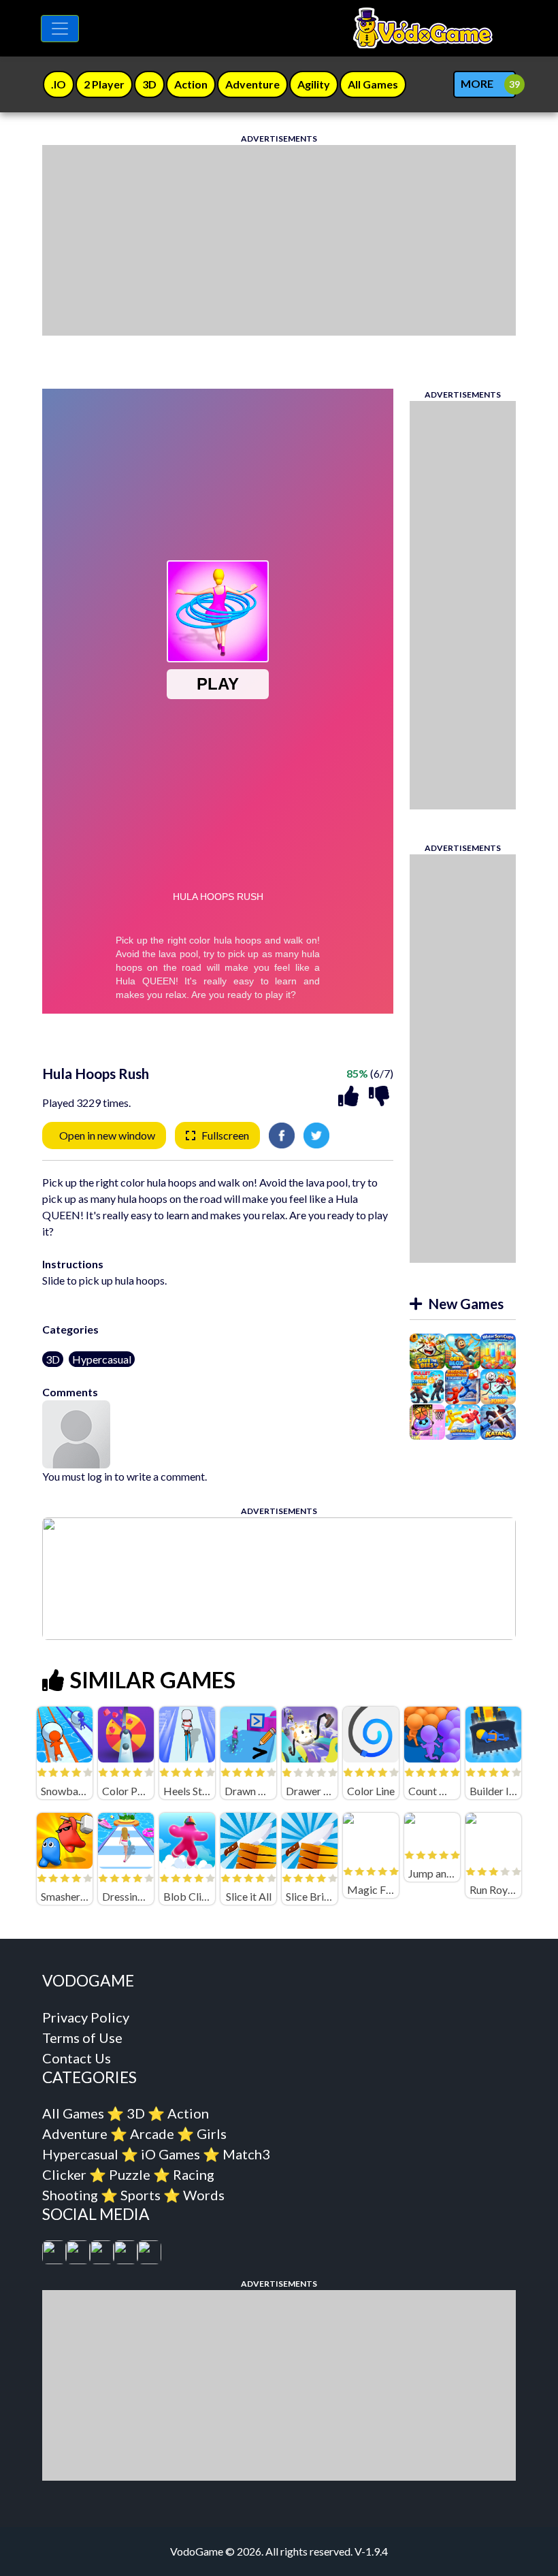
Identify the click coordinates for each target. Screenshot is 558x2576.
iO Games (170, 2154)
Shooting (70, 2195)
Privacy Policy (86, 2017)
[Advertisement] (279, 240)
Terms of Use (82, 2038)
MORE (477, 83)
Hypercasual (102, 1359)
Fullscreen (225, 1135)
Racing (194, 2174)
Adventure (75, 2134)
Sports (141, 2195)
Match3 (246, 2154)
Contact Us (77, 2058)
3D (53, 1359)
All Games (73, 2113)
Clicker (64, 2174)
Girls (212, 2134)
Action (188, 2113)
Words (204, 2195)
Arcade (152, 2134)
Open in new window (107, 1135)
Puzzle (130, 2174)
